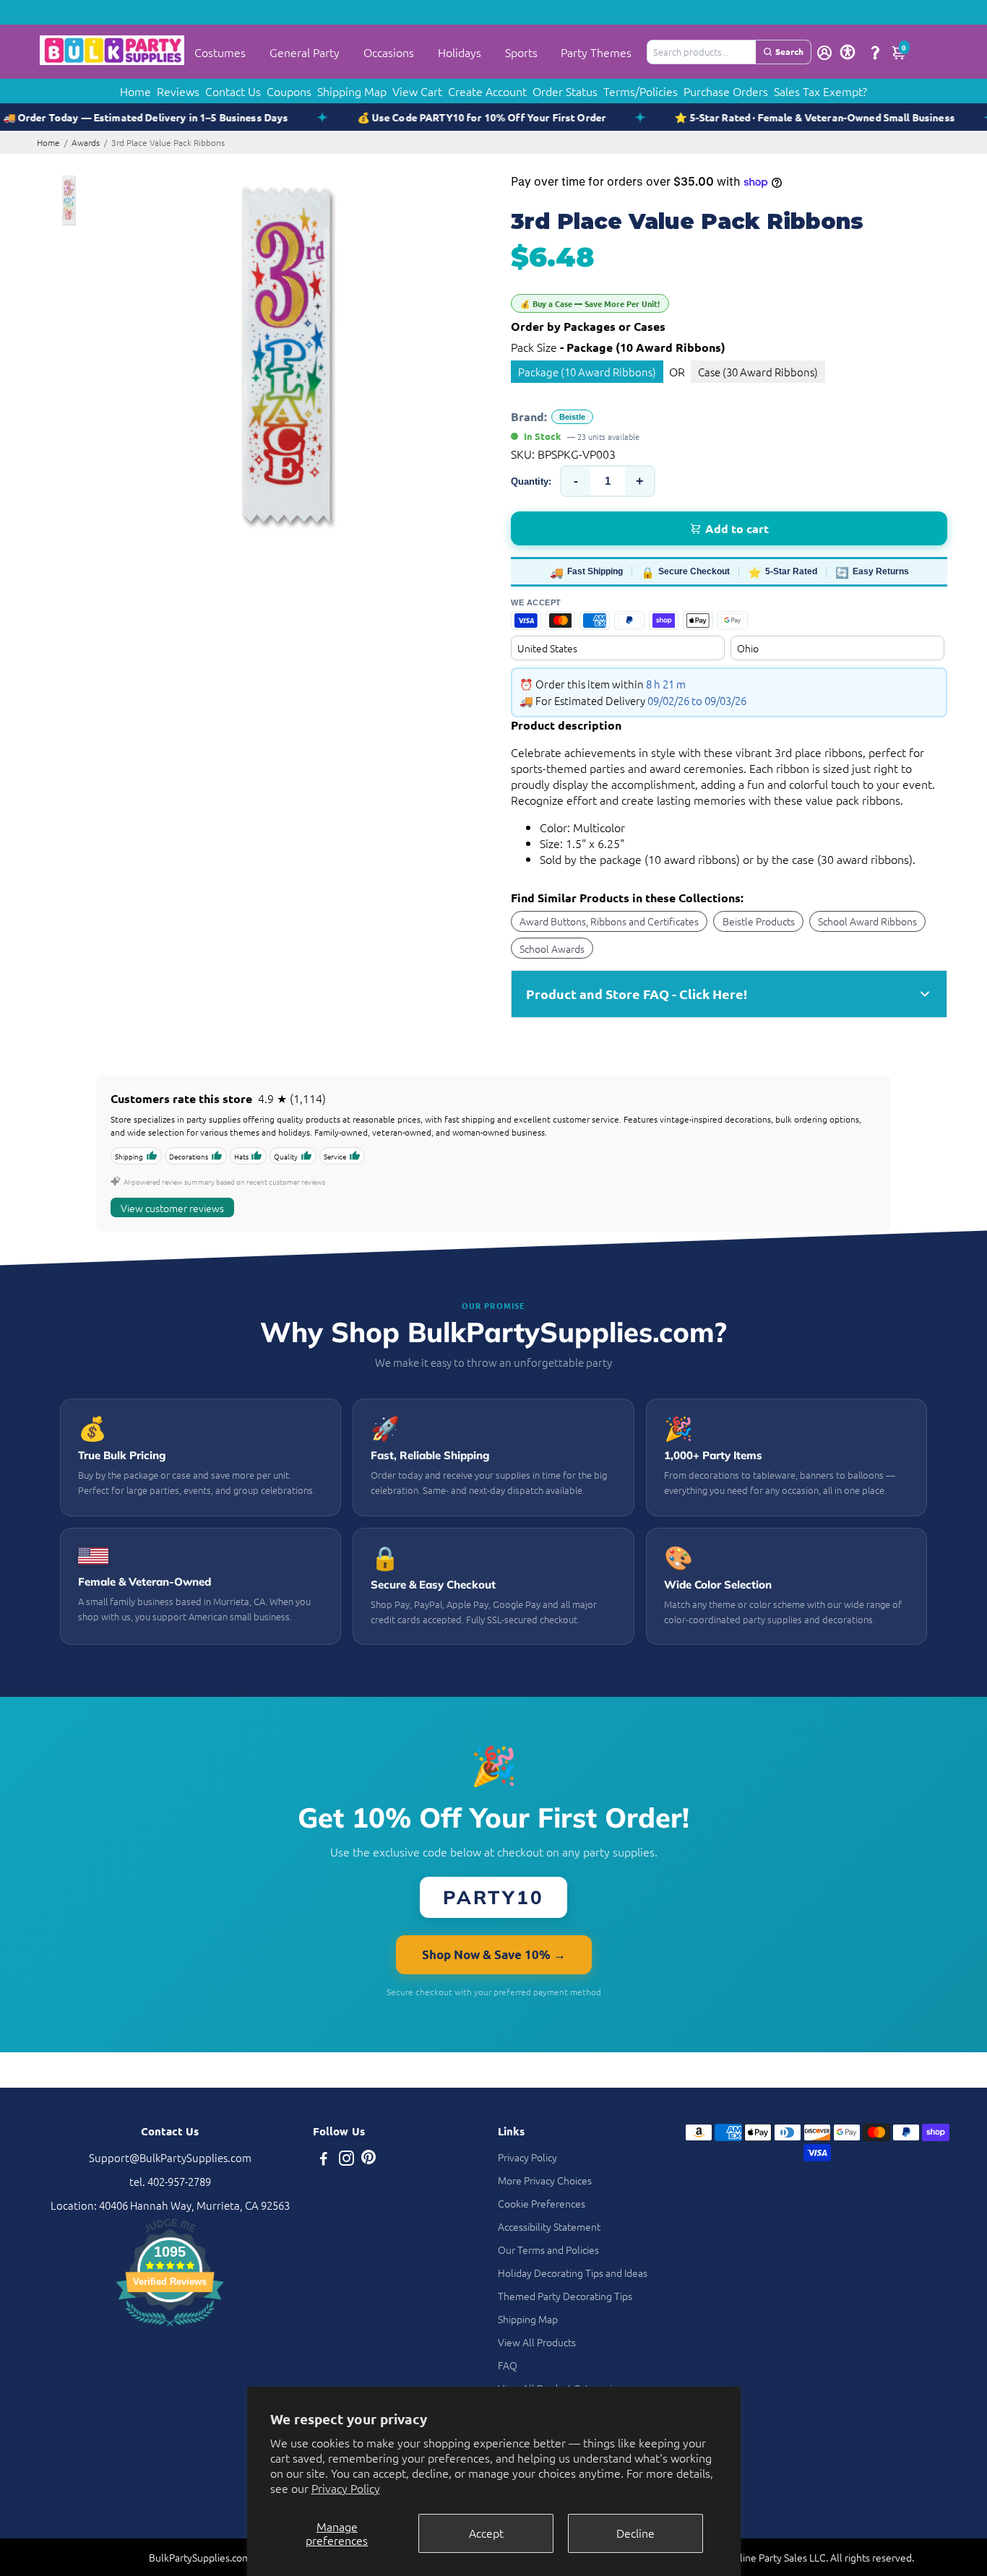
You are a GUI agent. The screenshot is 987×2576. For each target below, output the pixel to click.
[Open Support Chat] (875, 52)
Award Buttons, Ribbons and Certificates (609, 921)
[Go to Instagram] (346, 2160)
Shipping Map (352, 91)
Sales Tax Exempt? (820, 91)
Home (135, 91)
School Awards (552, 948)
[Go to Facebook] (324, 2160)
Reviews (178, 91)
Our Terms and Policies (548, 2249)
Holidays (460, 52)
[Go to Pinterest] (368, 2160)
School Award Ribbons (867, 921)
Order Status (565, 91)
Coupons (289, 91)
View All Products (537, 2342)
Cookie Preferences (542, 2203)
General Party (305, 52)
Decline (635, 2533)
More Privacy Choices (545, 2180)
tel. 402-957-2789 (170, 2181)
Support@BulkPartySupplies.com (170, 2157)
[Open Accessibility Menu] (848, 52)
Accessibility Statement (549, 2226)
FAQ (508, 2365)
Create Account (487, 91)
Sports (521, 52)
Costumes (220, 52)
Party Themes (596, 52)
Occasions (389, 52)
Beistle (572, 417)
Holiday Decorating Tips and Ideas (573, 2273)
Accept (486, 2533)
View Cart (417, 91)
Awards (86, 142)
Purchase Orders (726, 91)
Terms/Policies (641, 91)
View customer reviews (172, 1208)
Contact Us (233, 91)
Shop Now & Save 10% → (494, 1954)
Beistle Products (759, 921)
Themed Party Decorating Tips (565, 2296)
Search (789, 51)
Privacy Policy (346, 2488)
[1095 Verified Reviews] (170, 2328)
